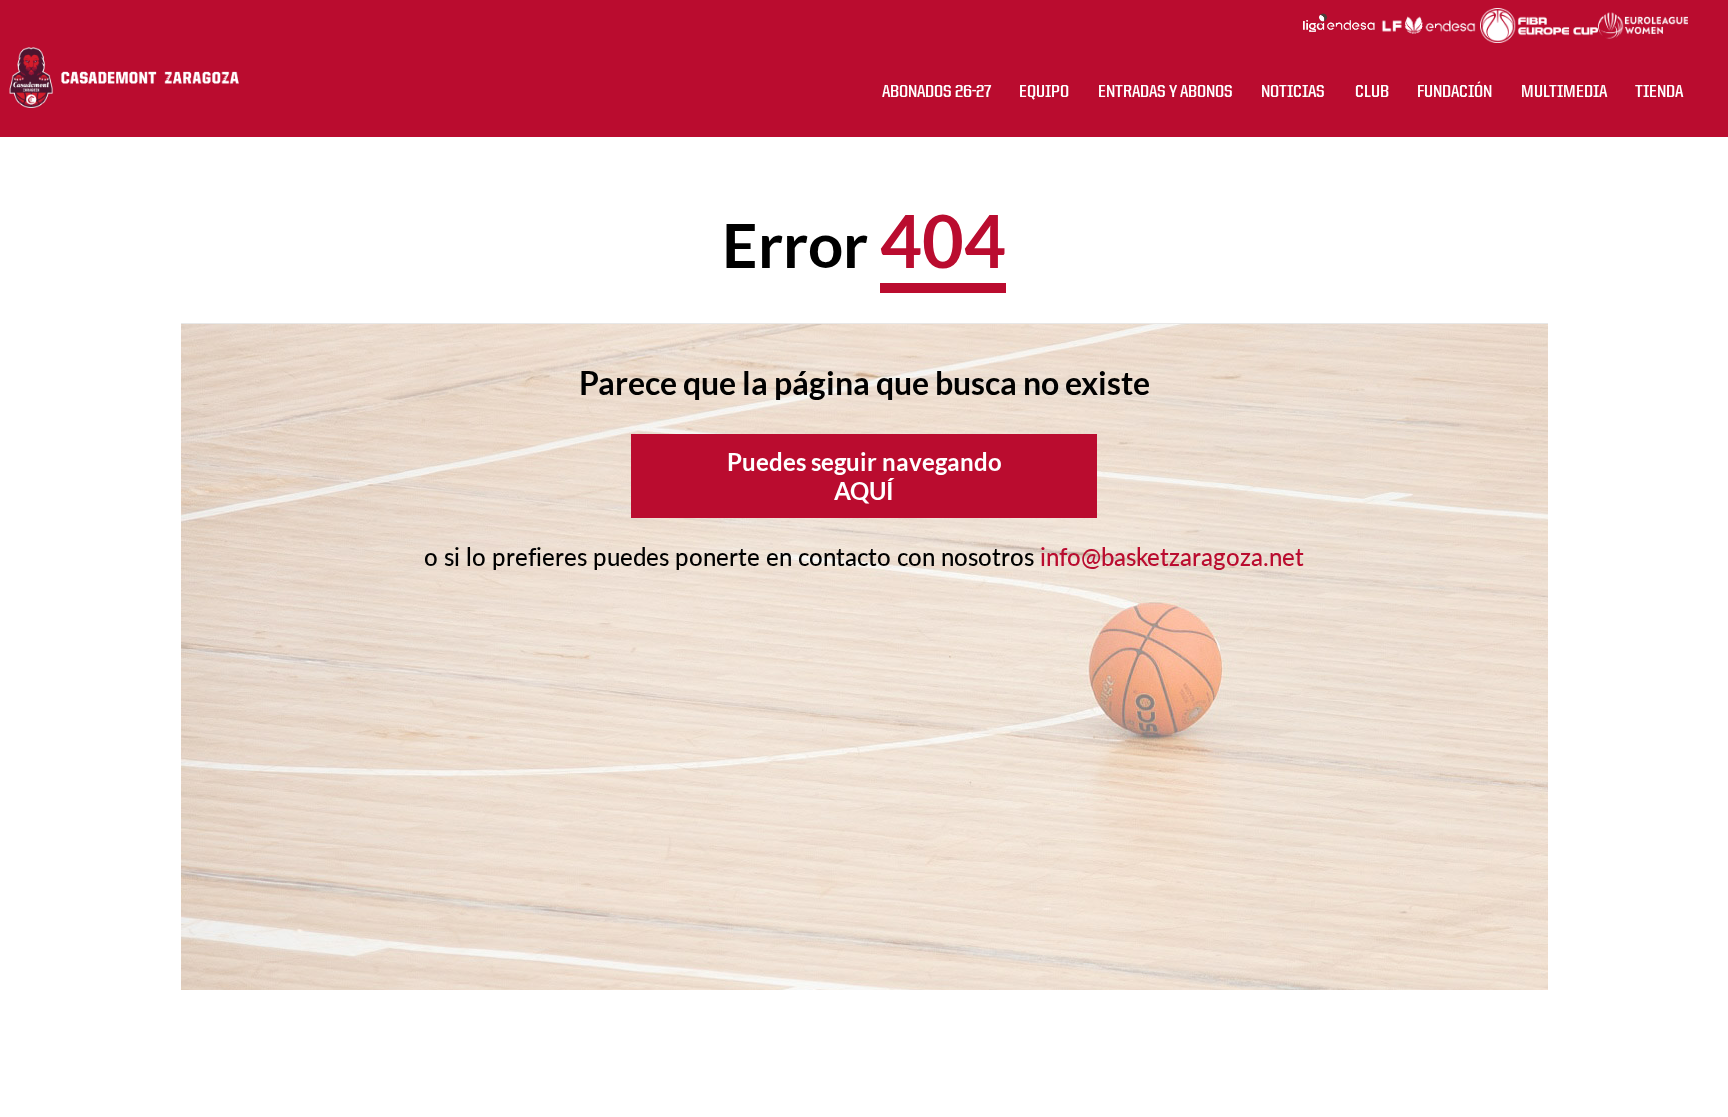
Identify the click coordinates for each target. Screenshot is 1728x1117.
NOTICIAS (1293, 92)
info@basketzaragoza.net (1172, 556)
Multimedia (1564, 92)
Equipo (1044, 92)
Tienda (1659, 92)
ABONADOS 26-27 (936, 92)
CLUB (1372, 92)
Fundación (1454, 92)
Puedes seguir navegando (864, 476)
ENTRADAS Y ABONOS (1165, 92)
